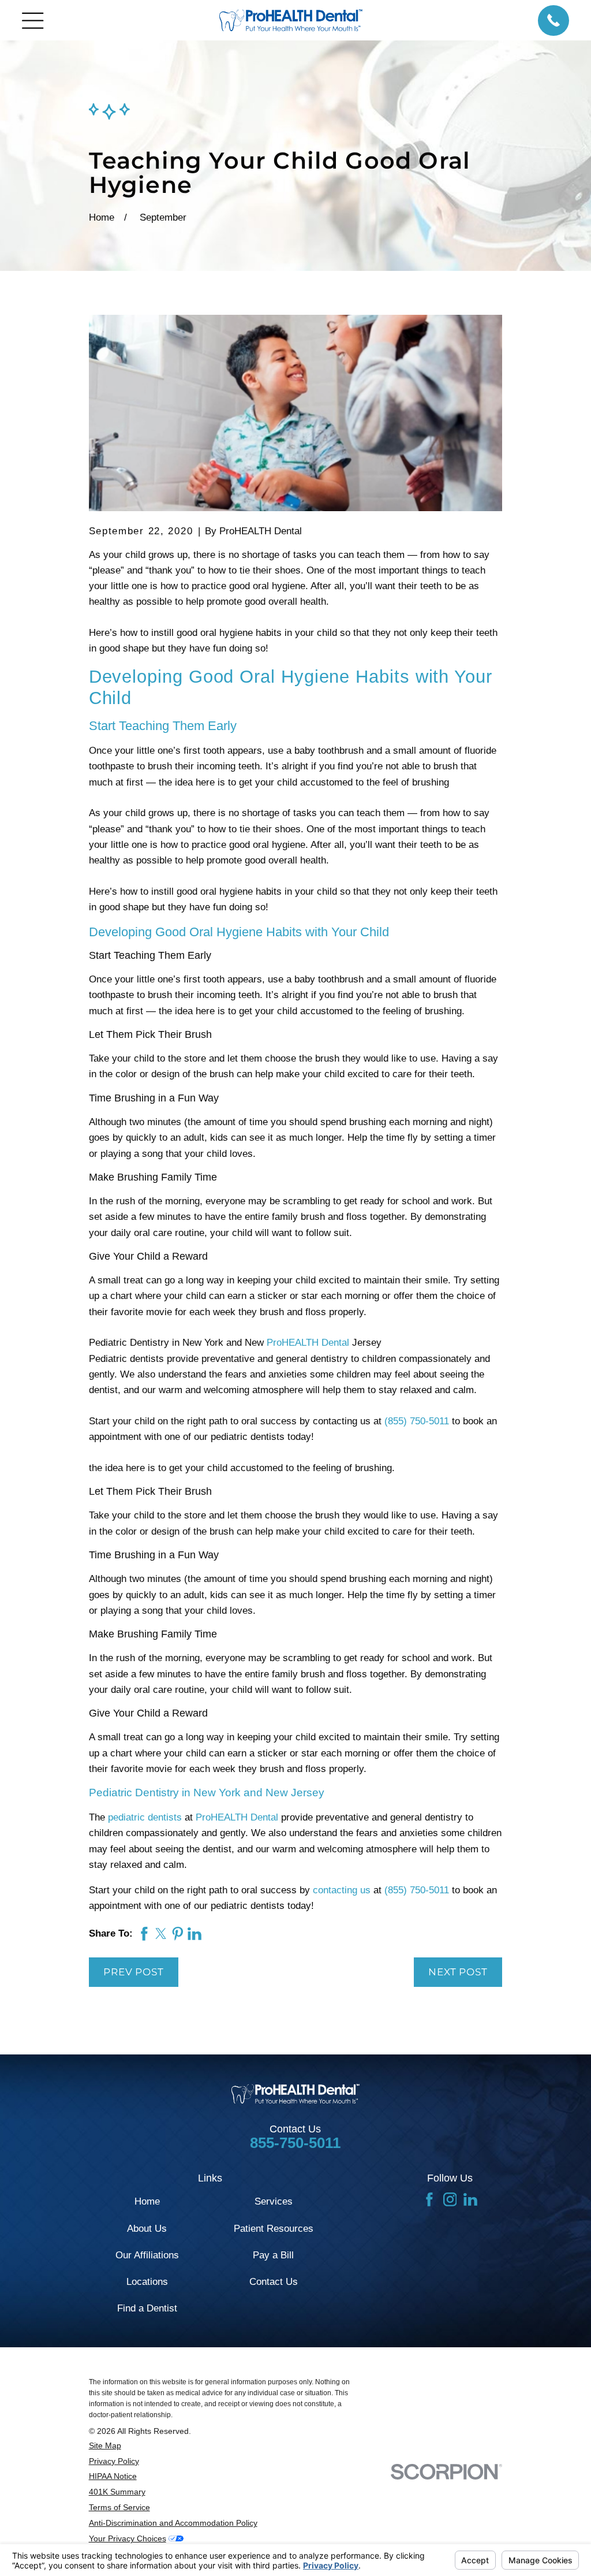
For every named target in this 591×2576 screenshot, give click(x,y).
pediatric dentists (145, 1817)
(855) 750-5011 (417, 1421)
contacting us (342, 1890)
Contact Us (274, 2282)
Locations (147, 2282)
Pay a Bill (273, 2255)
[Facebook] (429, 2199)
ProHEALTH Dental (306, 1343)
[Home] (291, 20)
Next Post (458, 1972)
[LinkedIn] (470, 2199)
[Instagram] (450, 2199)
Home (147, 2201)
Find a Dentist (147, 2308)
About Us (147, 2229)
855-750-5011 (295, 2143)
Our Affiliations (147, 2255)
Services (274, 2201)
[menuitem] (225, 2446)
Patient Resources (274, 2229)
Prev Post (134, 1972)
